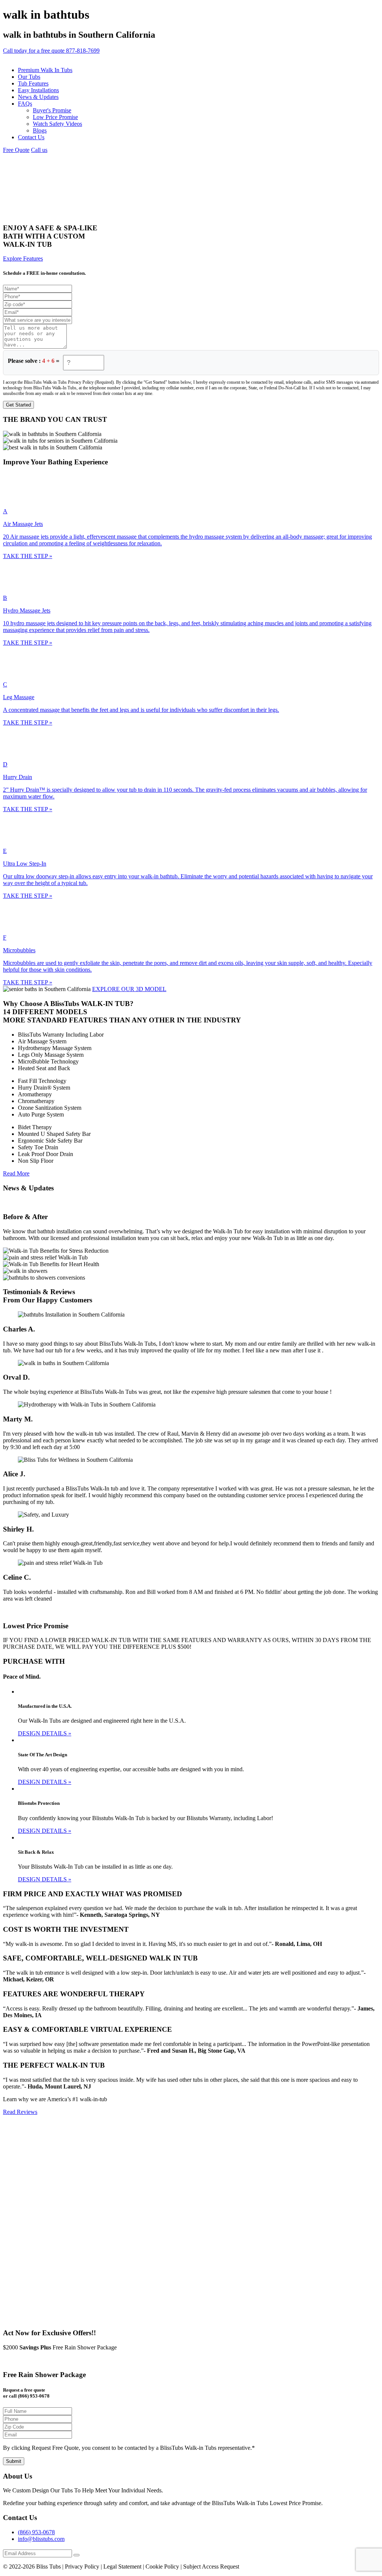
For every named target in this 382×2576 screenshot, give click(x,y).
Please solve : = (34, 361)
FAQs (25, 104)
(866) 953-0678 (36, 2532)
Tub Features (33, 83)
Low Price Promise (55, 117)
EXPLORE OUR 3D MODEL (129, 989)
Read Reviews (20, 2112)
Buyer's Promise (52, 110)
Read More (16, 1173)
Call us (39, 150)
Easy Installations (38, 90)
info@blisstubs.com (41, 2539)
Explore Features (23, 258)
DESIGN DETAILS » (45, 1733)
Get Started (18, 405)
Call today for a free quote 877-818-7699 (51, 51)
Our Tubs (29, 77)
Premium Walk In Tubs (45, 70)
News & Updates (38, 97)
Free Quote (16, 150)
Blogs (40, 130)
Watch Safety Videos (57, 124)
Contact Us (31, 137)
